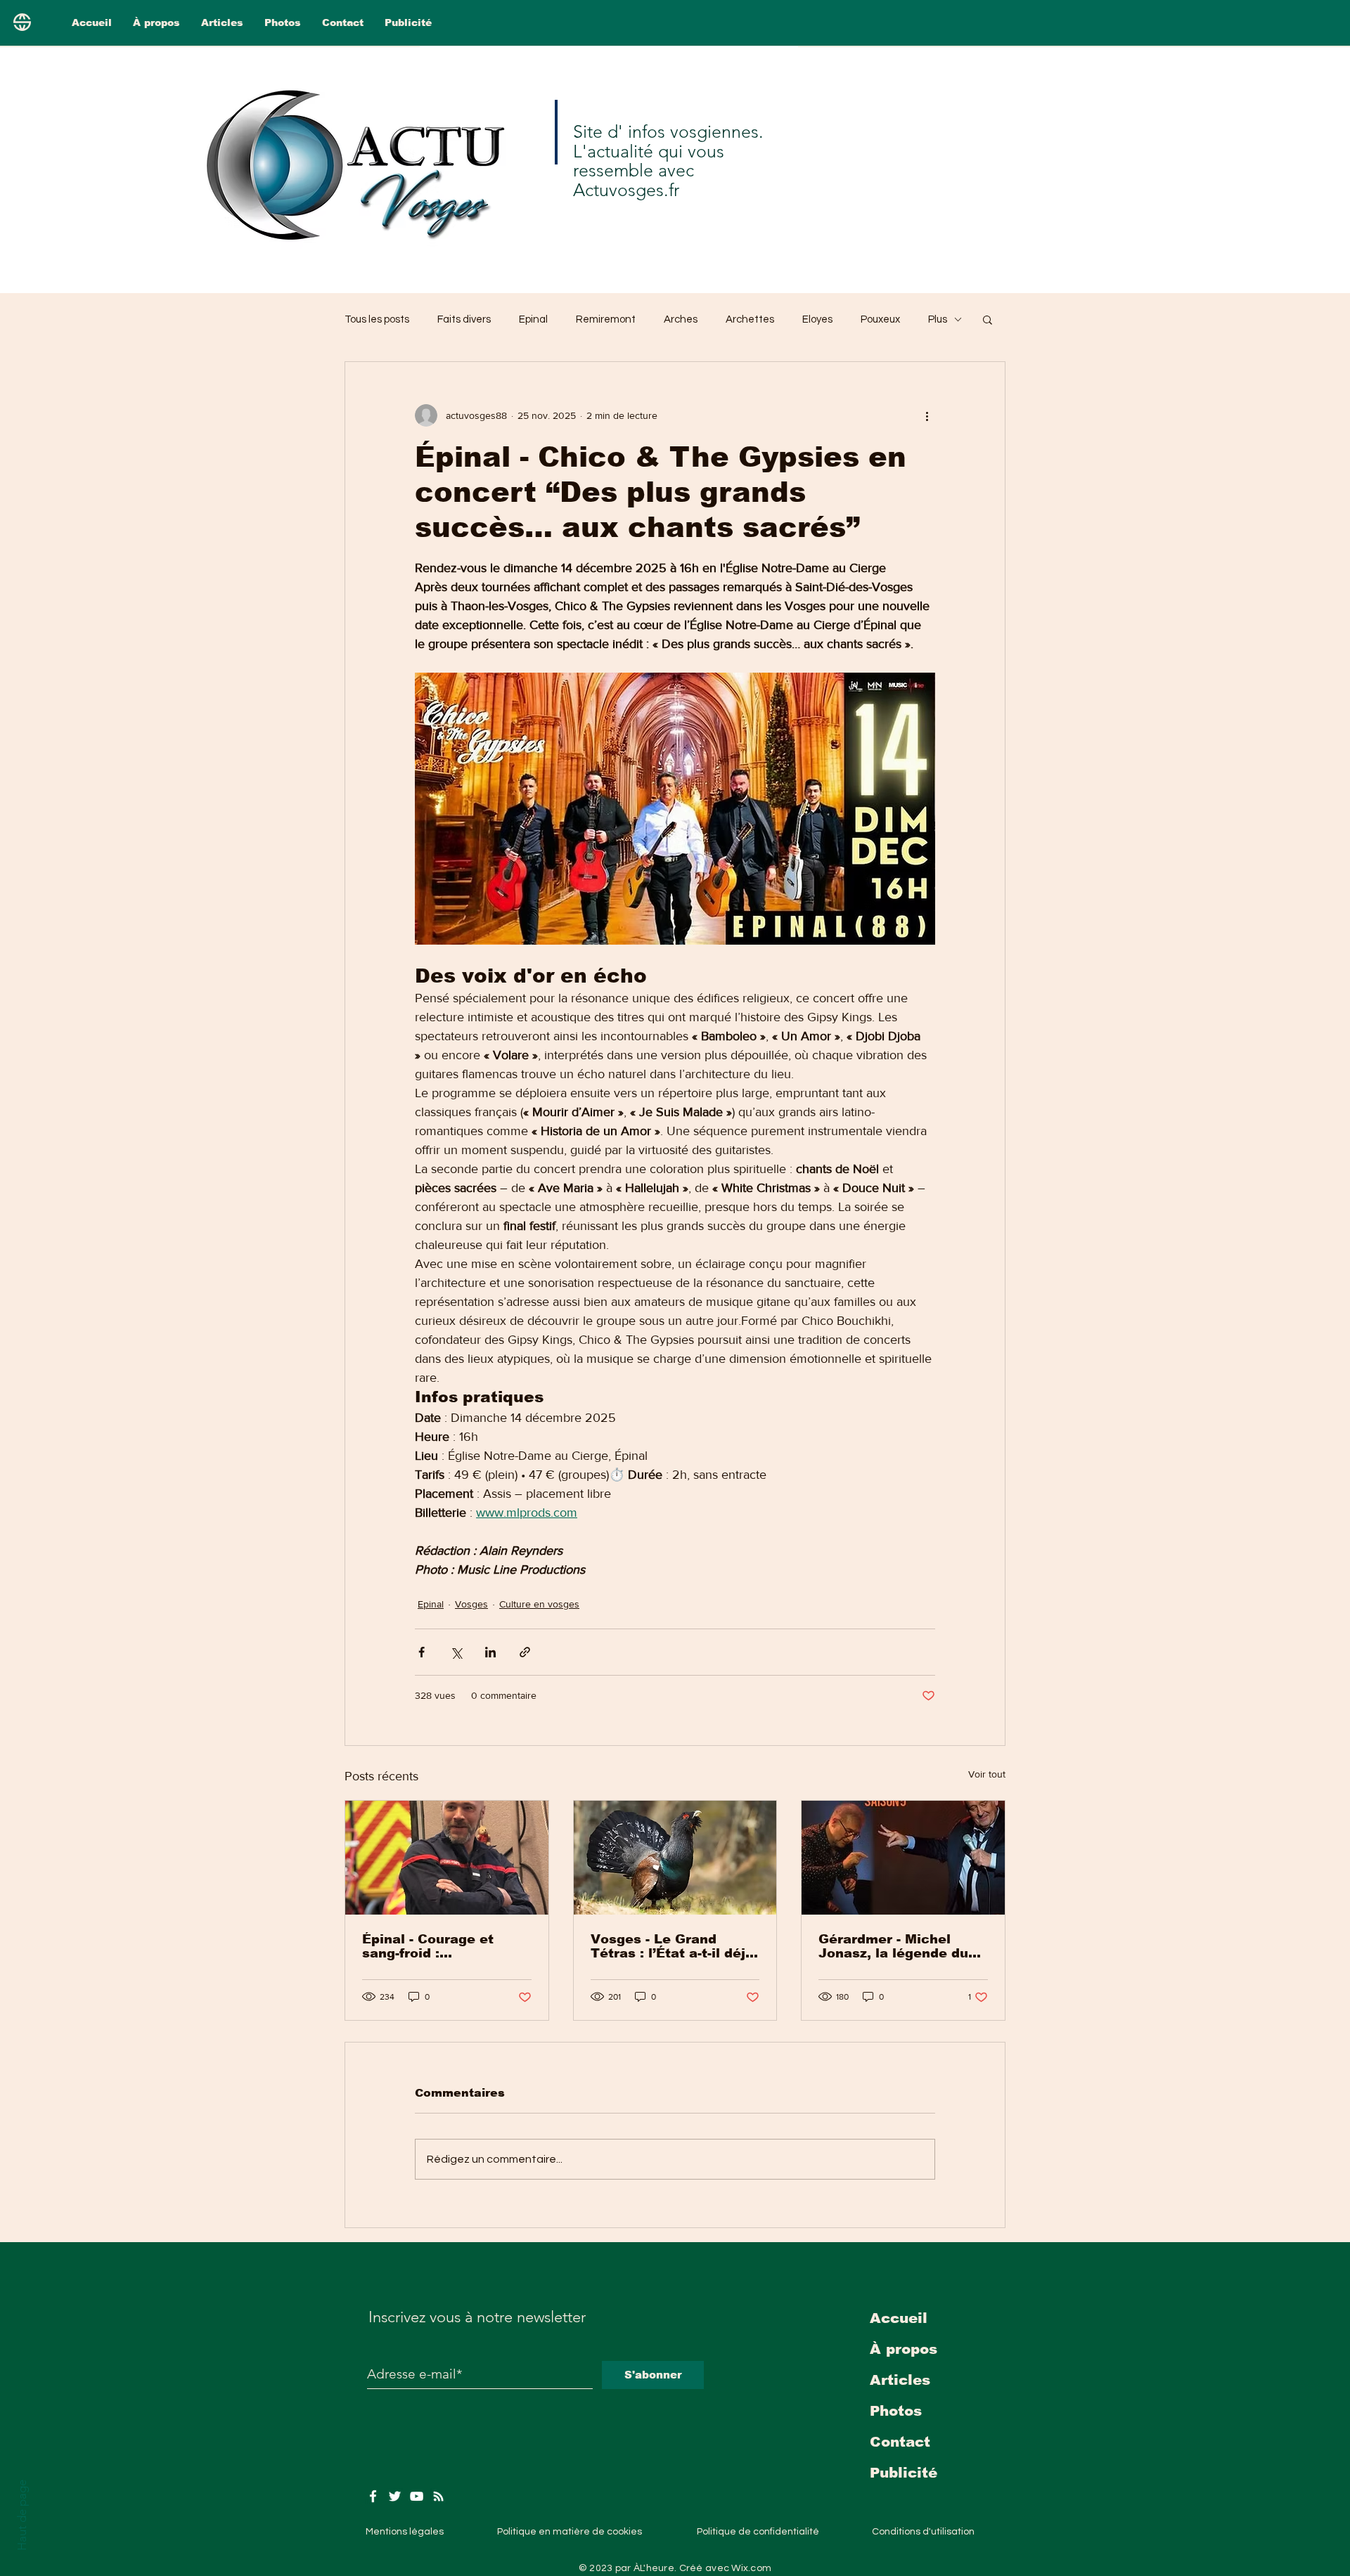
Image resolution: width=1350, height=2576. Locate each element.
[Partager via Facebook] (422, 1652)
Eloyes (817, 319)
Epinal (533, 319)
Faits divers (464, 319)
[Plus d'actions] (927, 415)
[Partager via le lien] (525, 1652)
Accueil (899, 2318)
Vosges (471, 1604)
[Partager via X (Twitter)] (456, 1652)
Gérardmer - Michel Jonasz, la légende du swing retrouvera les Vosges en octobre (893, 1946)
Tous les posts (377, 319)
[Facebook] (373, 2496)
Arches (681, 319)
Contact (900, 2442)
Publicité (904, 2473)
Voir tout (987, 1774)
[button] (988, 319)
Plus (938, 319)
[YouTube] (417, 2496)
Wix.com (751, 2568)
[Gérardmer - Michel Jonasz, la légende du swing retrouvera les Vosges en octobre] (903, 1858)
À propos (904, 2349)
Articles (900, 2380)
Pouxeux (880, 319)
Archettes (750, 319)
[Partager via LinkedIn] (490, 1652)
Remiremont (606, 319)
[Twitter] (395, 2496)
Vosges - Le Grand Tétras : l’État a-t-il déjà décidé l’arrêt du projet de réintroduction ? (672, 1946)
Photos (896, 2411)
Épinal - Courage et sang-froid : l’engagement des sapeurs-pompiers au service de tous (434, 1946)
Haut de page (22, 2515)
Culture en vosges (539, 1604)
